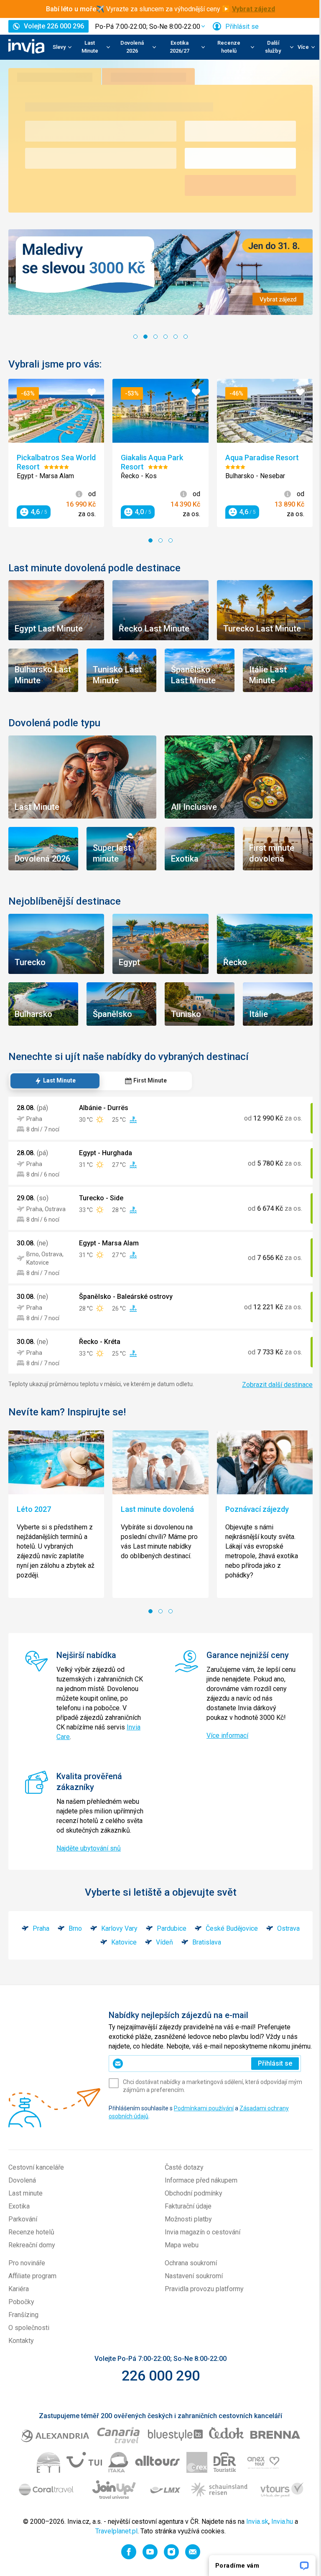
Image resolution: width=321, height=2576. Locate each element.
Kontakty (21, 2357)
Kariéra (19, 2305)
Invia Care (91, 1734)
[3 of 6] (153, 335)
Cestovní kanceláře (36, 2184)
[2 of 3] (158, 537)
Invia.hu (279, 2538)
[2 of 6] (143, 335)
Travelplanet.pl (113, 2547)
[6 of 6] (183, 335)
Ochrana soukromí (188, 2279)
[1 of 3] (148, 537)
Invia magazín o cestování (200, 2248)
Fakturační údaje (185, 2222)
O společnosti (29, 2344)
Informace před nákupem (198, 2197)
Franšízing (23, 2331)
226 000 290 (157, 2392)
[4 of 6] (163, 335)
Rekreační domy (32, 2261)
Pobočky (21, 2318)
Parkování (23, 2235)
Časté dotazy (181, 2184)
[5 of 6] (173, 335)
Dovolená (22, 2197)
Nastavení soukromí (191, 2292)
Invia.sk (254, 2538)
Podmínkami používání (204, 2125)
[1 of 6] (132, 335)
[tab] (55, 1070)
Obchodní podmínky (191, 2210)
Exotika (19, 2222)
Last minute (25, 2210)
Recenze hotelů (31, 2248)
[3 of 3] (168, 537)
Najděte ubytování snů (89, 1855)
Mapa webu (179, 2261)
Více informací (224, 1733)
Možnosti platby (185, 2235)
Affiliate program (32, 2292)
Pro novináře (27, 2279)
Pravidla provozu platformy (201, 2305)
